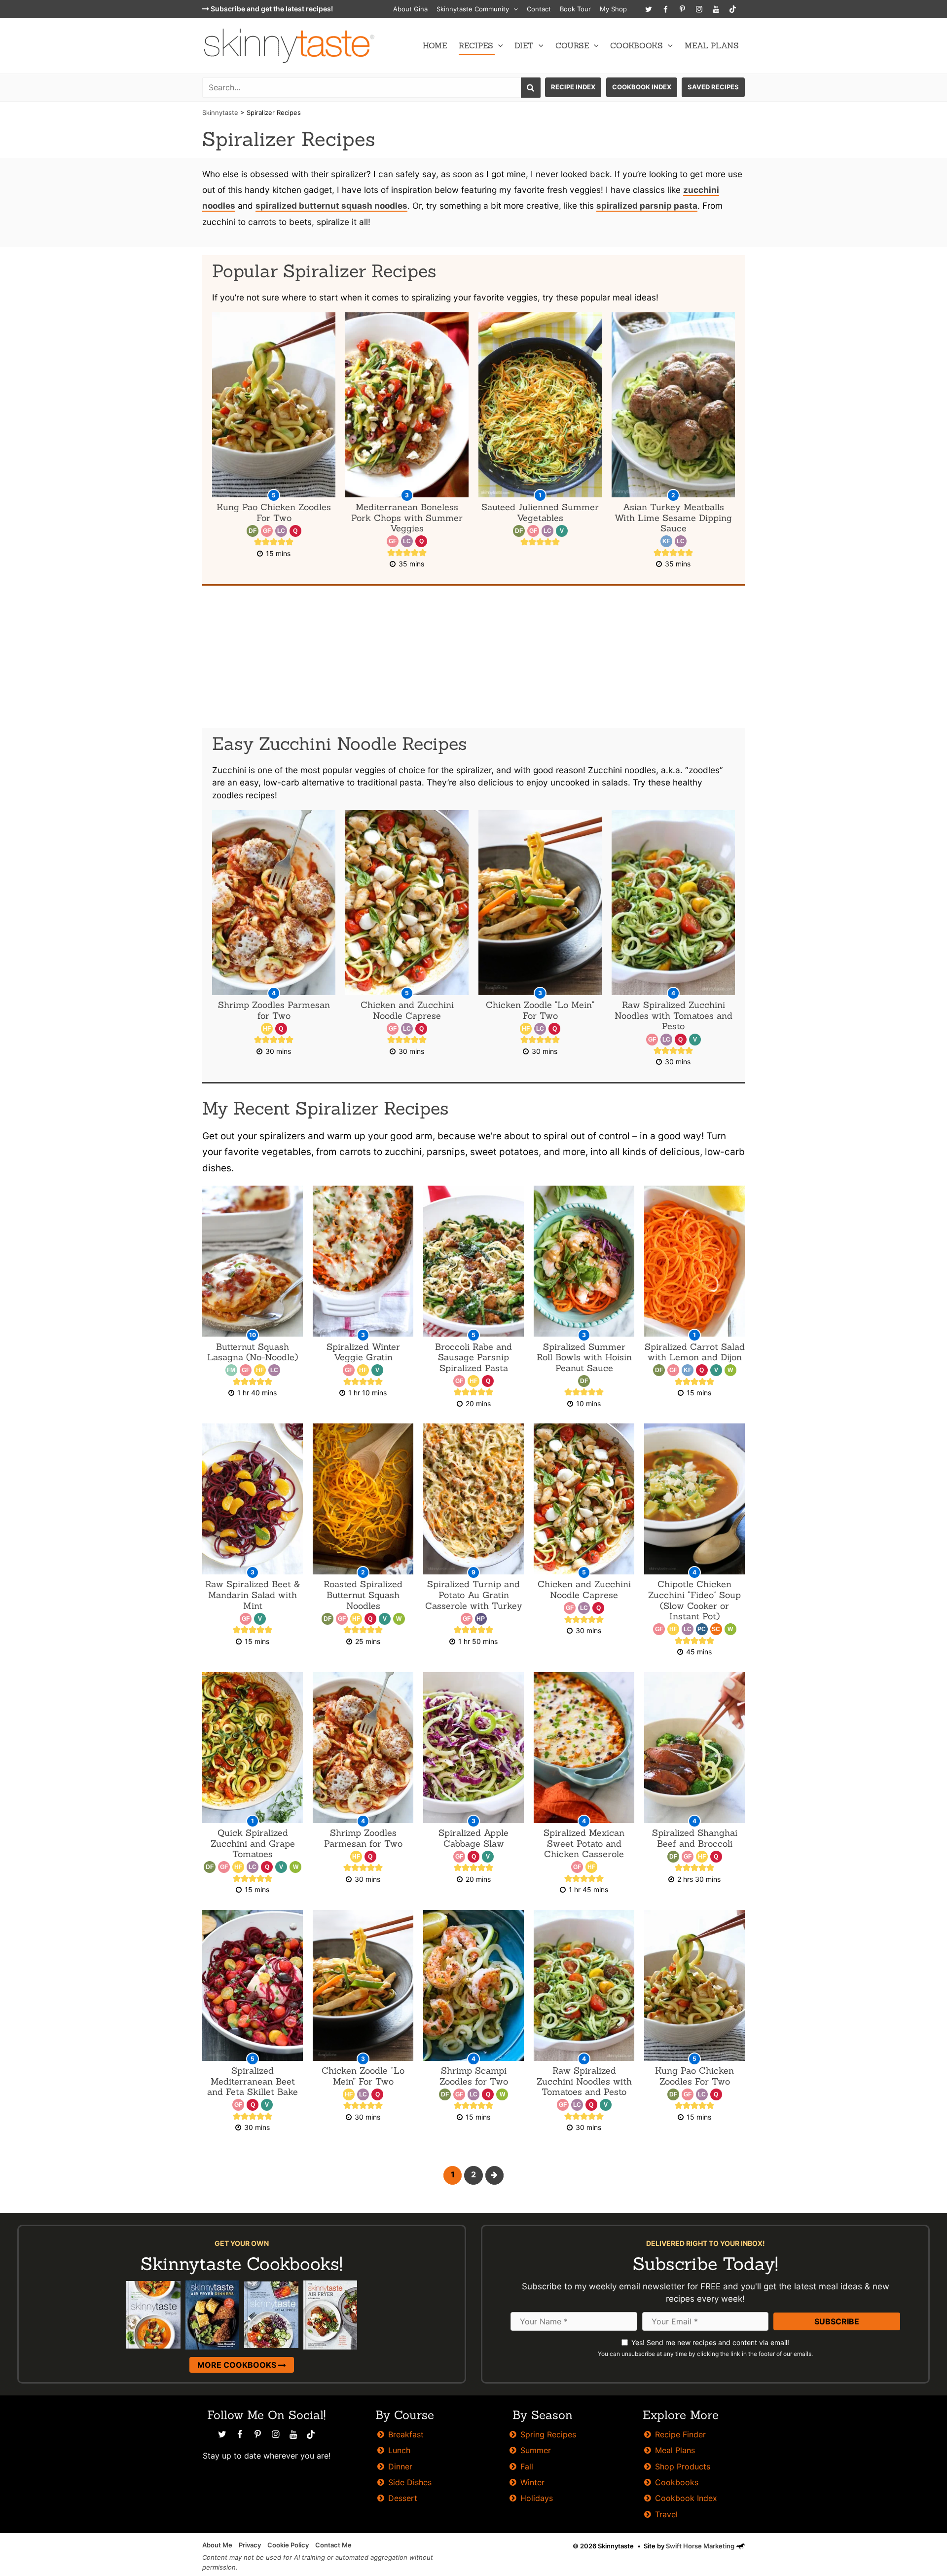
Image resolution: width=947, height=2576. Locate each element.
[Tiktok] (732, 9)
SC (716, 1629)
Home (435, 45)
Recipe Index (573, 87)
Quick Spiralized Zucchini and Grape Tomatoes (253, 1843)
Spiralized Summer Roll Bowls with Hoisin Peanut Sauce (584, 1357)
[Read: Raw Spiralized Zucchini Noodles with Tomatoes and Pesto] (584, 1985)
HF (267, 1029)
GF (267, 531)
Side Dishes (410, 2482)
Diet (524, 45)
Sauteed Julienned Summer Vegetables (540, 512)
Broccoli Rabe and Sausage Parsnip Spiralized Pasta (473, 1357)
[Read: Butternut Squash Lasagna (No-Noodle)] (253, 1260)
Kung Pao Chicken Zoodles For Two (274, 512)
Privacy (250, 2545)
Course (572, 45)
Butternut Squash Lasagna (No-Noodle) (253, 1352)
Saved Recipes (713, 87)
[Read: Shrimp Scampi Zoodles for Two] (473, 1985)
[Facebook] (665, 9)
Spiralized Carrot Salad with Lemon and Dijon (695, 1352)
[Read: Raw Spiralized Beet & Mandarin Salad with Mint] (253, 1498)
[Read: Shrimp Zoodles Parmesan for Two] (363, 1747)
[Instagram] (699, 9)
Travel (666, 2514)
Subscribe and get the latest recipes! (271, 9)
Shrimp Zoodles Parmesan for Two (274, 1010)
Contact (539, 9)
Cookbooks (637, 45)
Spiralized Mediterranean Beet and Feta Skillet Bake (253, 2081)
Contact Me (333, 2545)
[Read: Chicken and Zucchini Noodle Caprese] (584, 1498)
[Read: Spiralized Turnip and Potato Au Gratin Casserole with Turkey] (473, 1498)
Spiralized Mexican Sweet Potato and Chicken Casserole (584, 1843)
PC (702, 1629)
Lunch (399, 2450)
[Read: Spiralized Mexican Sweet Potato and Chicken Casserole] (584, 1747)
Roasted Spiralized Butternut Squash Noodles (363, 1595)
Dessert (403, 2498)
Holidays (537, 2498)
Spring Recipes (548, 2434)
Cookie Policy (288, 2545)
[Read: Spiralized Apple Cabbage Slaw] (473, 1747)
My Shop (613, 9)
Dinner (400, 2466)
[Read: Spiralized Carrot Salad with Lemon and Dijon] (694, 1260)
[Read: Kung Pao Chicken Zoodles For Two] (694, 1985)
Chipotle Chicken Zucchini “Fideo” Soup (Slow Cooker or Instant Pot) (694, 1600)
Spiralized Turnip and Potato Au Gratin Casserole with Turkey (474, 1595)
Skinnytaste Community (473, 9)
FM (231, 1370)
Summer (536, 2450)
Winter (532, 2482)
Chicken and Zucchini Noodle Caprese (407, 1010)
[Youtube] (716, 9)
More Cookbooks (238, 2365)
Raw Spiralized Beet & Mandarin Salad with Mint (253, 1595)
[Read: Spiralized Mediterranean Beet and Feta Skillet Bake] (253, 1985)
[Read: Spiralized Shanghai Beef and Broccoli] (694, 1747)
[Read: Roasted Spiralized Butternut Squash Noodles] (363, 1498)
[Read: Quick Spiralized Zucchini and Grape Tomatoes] (253, 1747)
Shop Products (683, 2466)
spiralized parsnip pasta (647, 205)
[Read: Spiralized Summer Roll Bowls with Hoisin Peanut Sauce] (584, 1260)
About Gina (410, 9)
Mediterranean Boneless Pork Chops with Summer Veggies (407, 518)
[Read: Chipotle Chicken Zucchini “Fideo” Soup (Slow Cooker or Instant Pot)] (694, 1498)
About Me (217, 2545)
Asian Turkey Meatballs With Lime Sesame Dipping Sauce (673, 518)
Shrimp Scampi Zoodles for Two (474, 2076)
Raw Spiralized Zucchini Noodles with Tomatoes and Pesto (674, 1015)
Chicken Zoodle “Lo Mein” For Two (363, 2076)
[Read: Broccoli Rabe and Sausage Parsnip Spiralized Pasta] (473, 1260)
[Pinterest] (682, 9)
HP (481, 1619)
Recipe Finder (680, 2434)
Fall (527, 2466)
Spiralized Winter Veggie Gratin (363, 1352)
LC (281, 531)
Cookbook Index (642, 87)
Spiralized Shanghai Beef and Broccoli (695, 1838)
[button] (513, 9)
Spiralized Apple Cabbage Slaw (473, 1838)
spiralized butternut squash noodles (331, 205)
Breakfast (406, 2434)
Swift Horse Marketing (701, 2546)
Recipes (476, 45)
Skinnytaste (220, 112)
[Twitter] (649, 9)
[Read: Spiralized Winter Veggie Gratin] (363, 1260)
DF (253, 531)
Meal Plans (712, 45)
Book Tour (575, 9)
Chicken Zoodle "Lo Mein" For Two (540, 1010)
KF (666, 541)
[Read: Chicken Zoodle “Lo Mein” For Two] (363, 1985)
